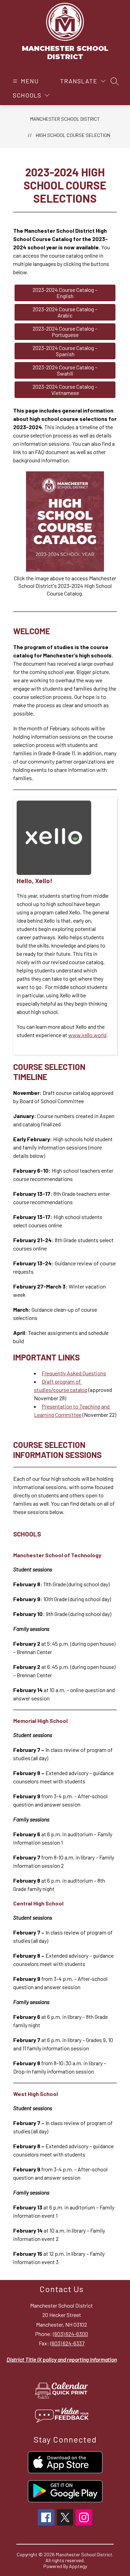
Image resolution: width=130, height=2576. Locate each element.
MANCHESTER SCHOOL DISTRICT (65, 119)
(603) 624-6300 (71, 2334)
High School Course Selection (73, 135)
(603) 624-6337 (67, 2343)
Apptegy (78, 2566)
